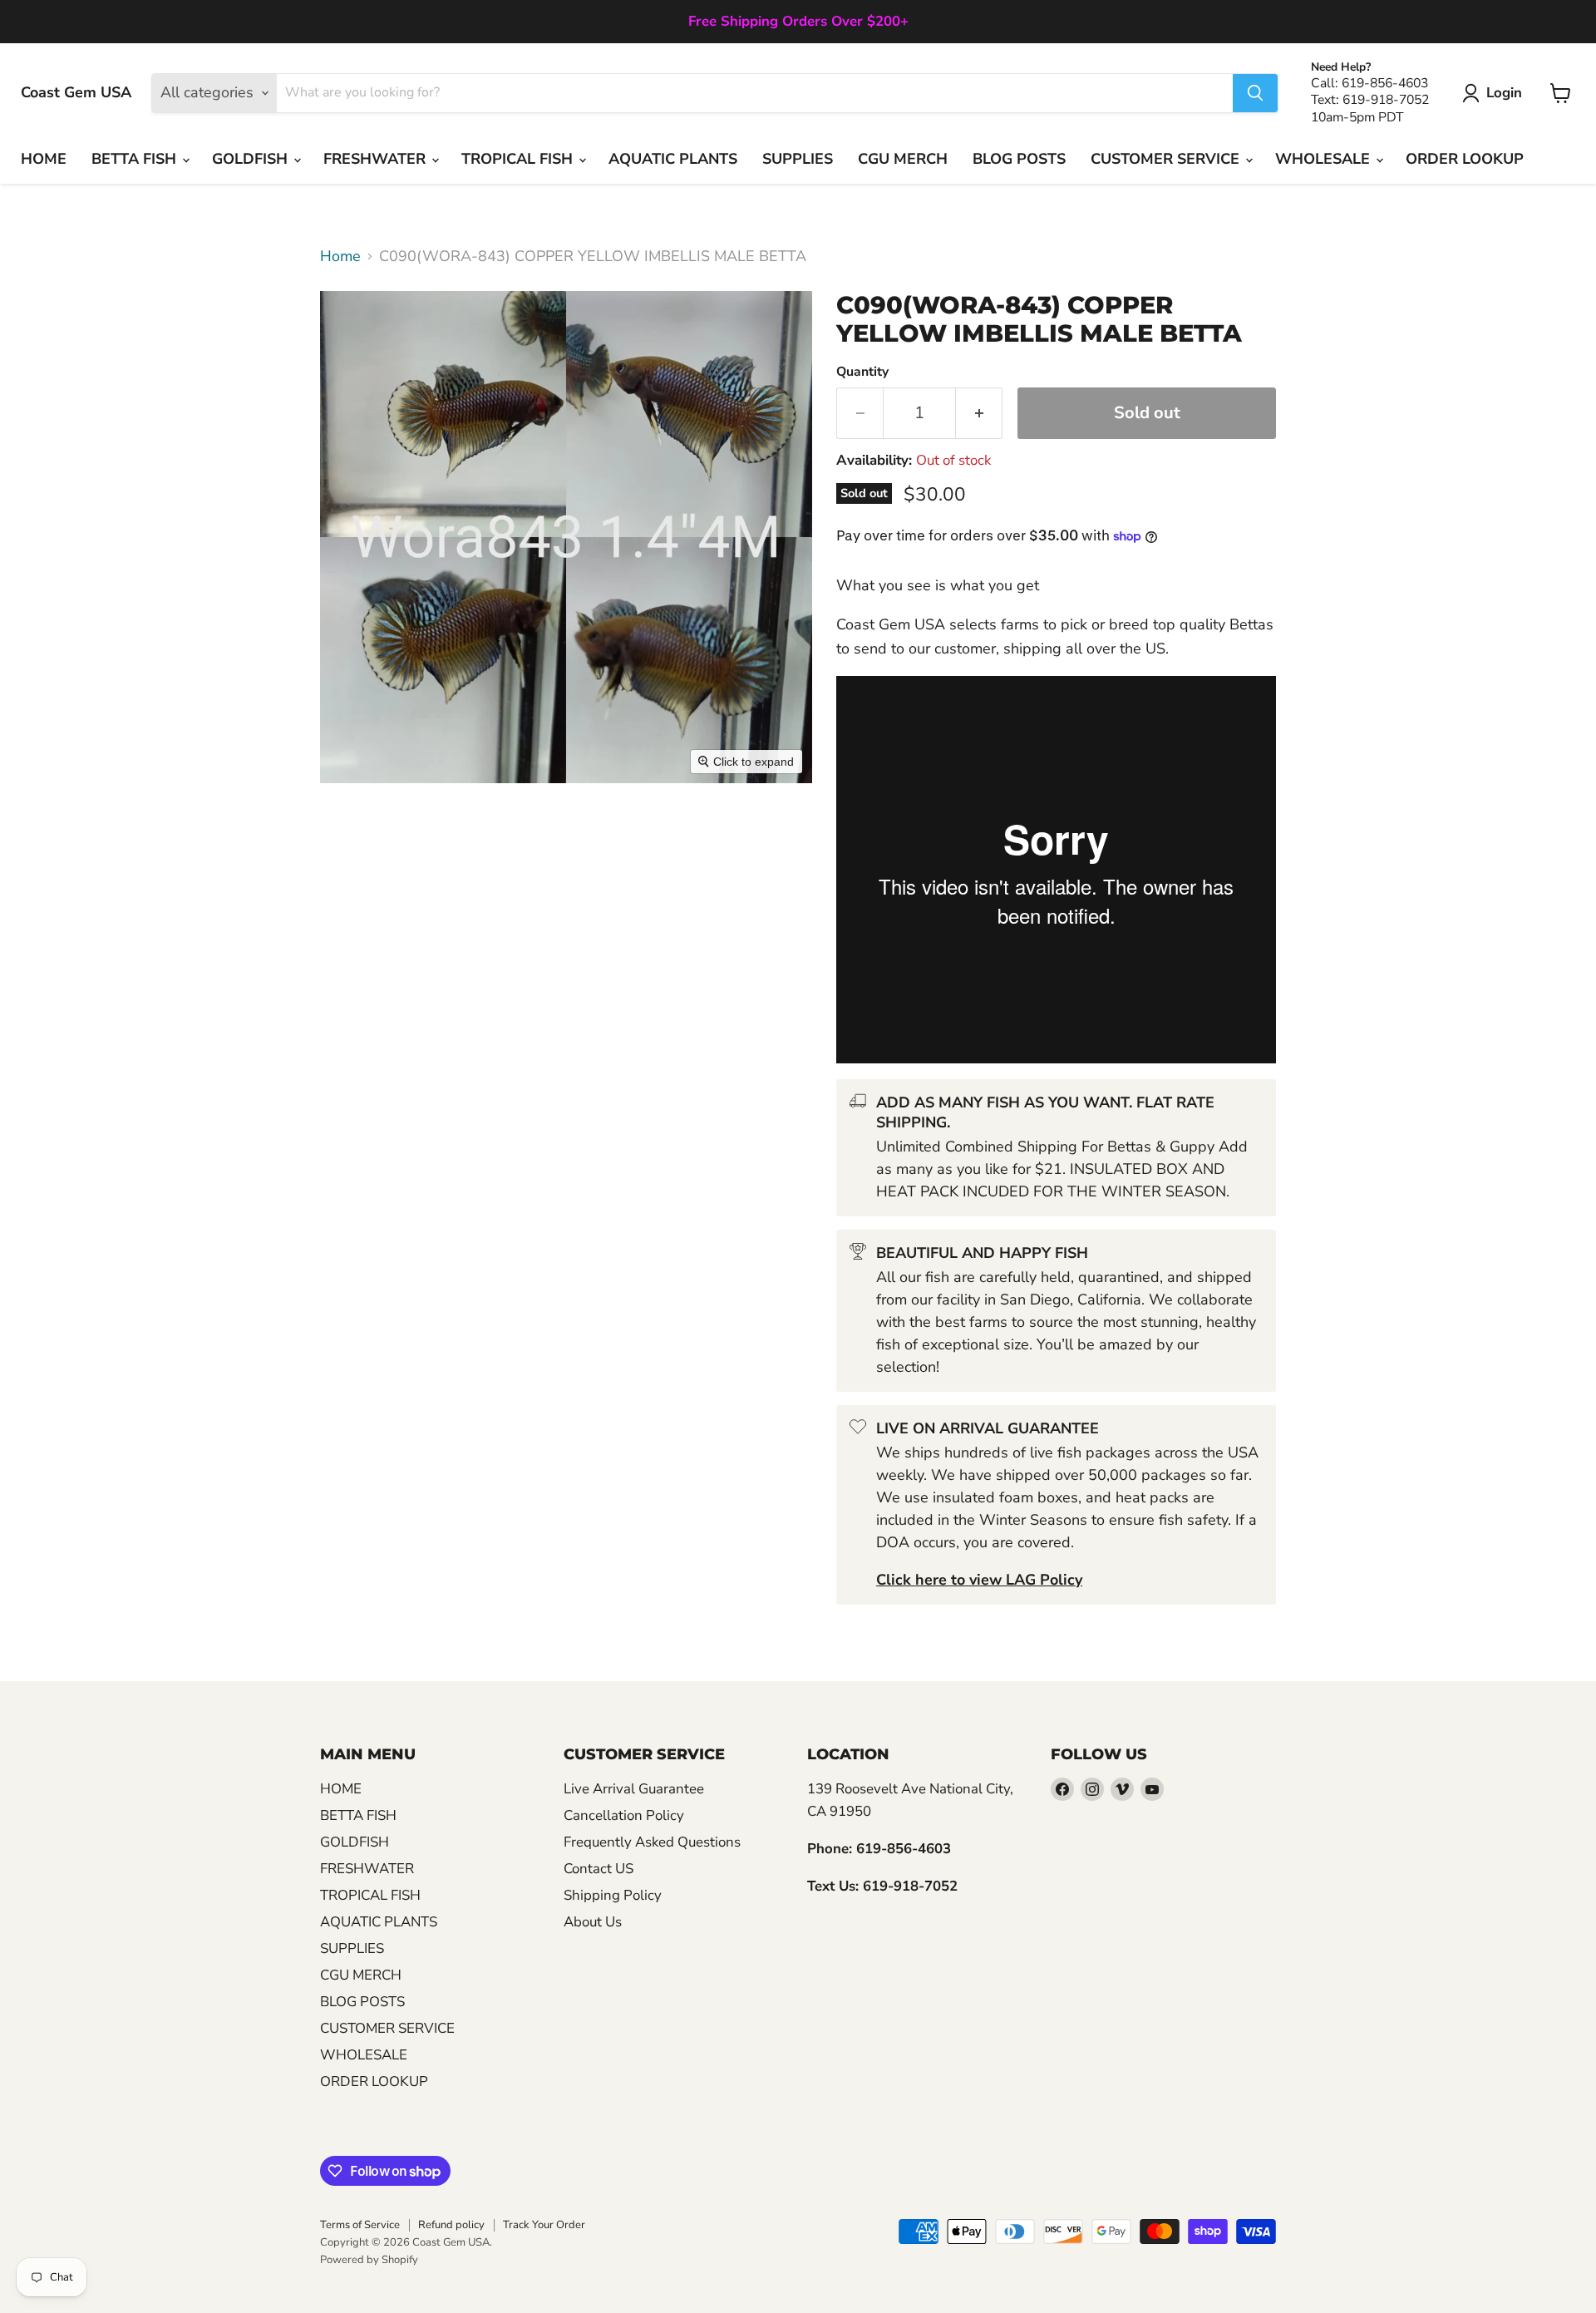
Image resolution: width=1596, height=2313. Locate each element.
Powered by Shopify (369, 2260)
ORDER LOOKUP (1465, 159)
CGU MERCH (903, 159)
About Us (593, 1922)
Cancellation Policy (624, 1815)
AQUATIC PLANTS (673, 159)
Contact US (598, 1869)
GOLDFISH (252, 159)
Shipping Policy (613, 1895)
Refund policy (451, 2225)
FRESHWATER (377, 159)
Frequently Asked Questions (652, 1842)
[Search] (1255, 93)
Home (340, 256)
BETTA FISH (136, 159)
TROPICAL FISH (519, 159)
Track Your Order (544, 2225)
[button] (1496, 93)
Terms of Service (360, 2225)
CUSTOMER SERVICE (1167, 159)
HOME (44, 159)
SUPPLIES (798, 159)
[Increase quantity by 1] (979, 413)
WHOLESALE (1325, 159)
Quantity (862, 372)
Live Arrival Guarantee (634, 1789)
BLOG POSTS (1019, 159)
